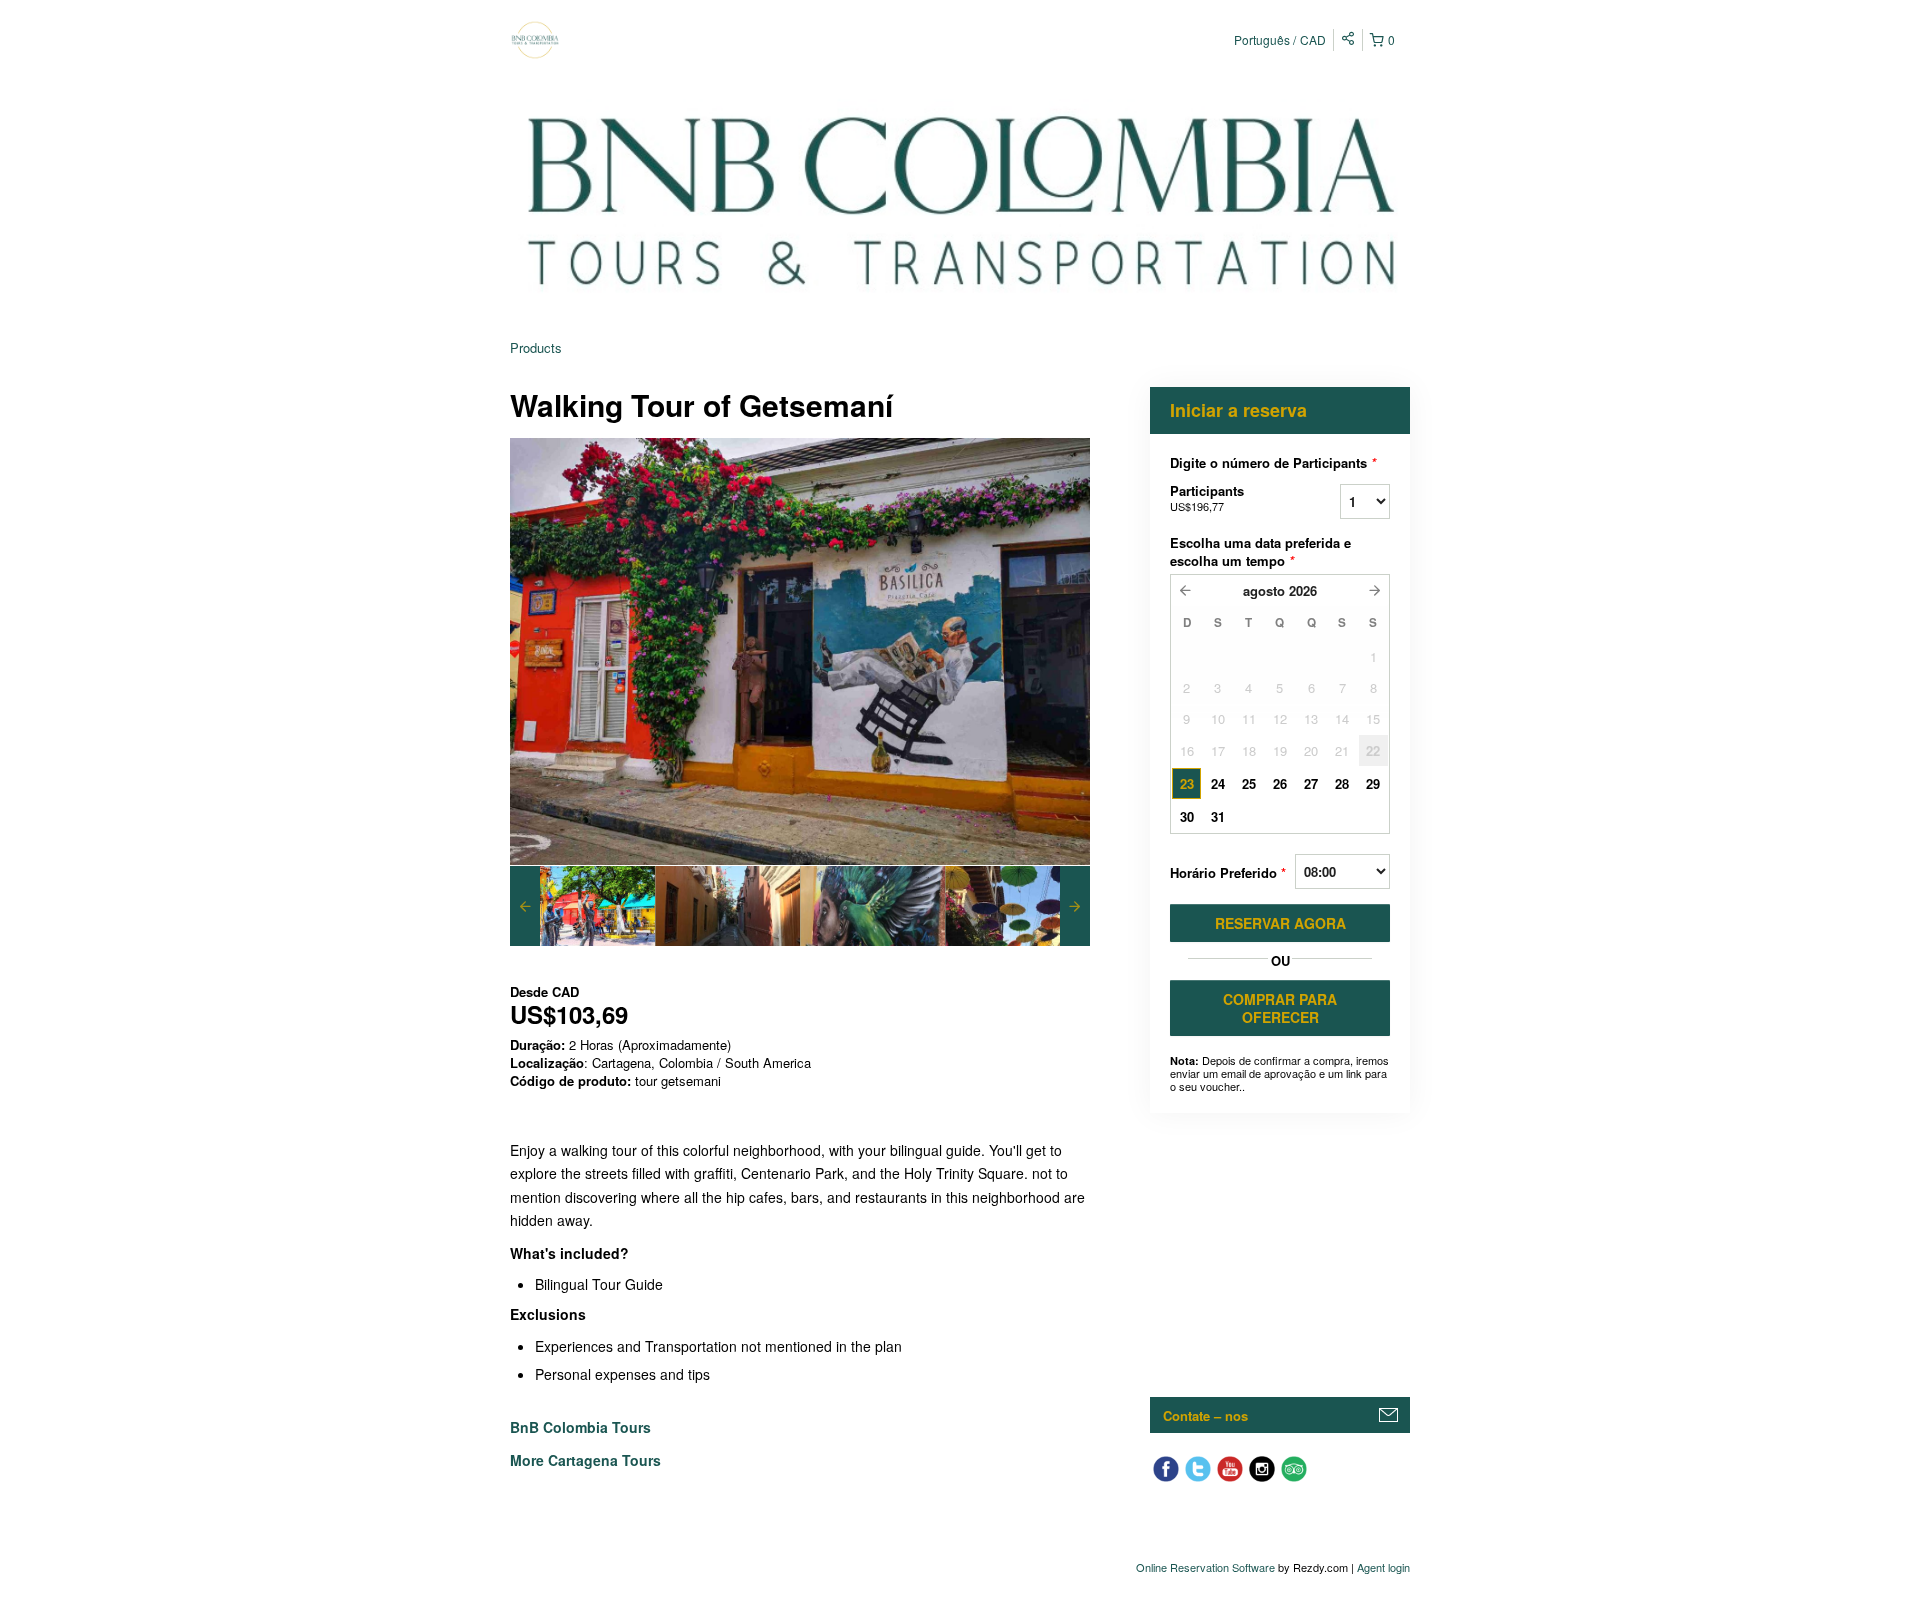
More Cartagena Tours (585, 1460)
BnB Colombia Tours (582, 1427)
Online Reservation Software (1205, 1567)
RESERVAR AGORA (1280, 923)
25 (1249, 783)
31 (1218, 816)
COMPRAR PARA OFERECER (1280, 1008)
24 (1218, 783)
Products (536, 347)
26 (1280, 783)
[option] (582, 906)
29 (1373, 783)
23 (1187, 783)
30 (1187, 816)
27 (1311, 783)
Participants (1207, 497)
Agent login (1383, 1567)
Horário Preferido (1228, 872)
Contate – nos (1205, 1415)
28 (1342, 783)
